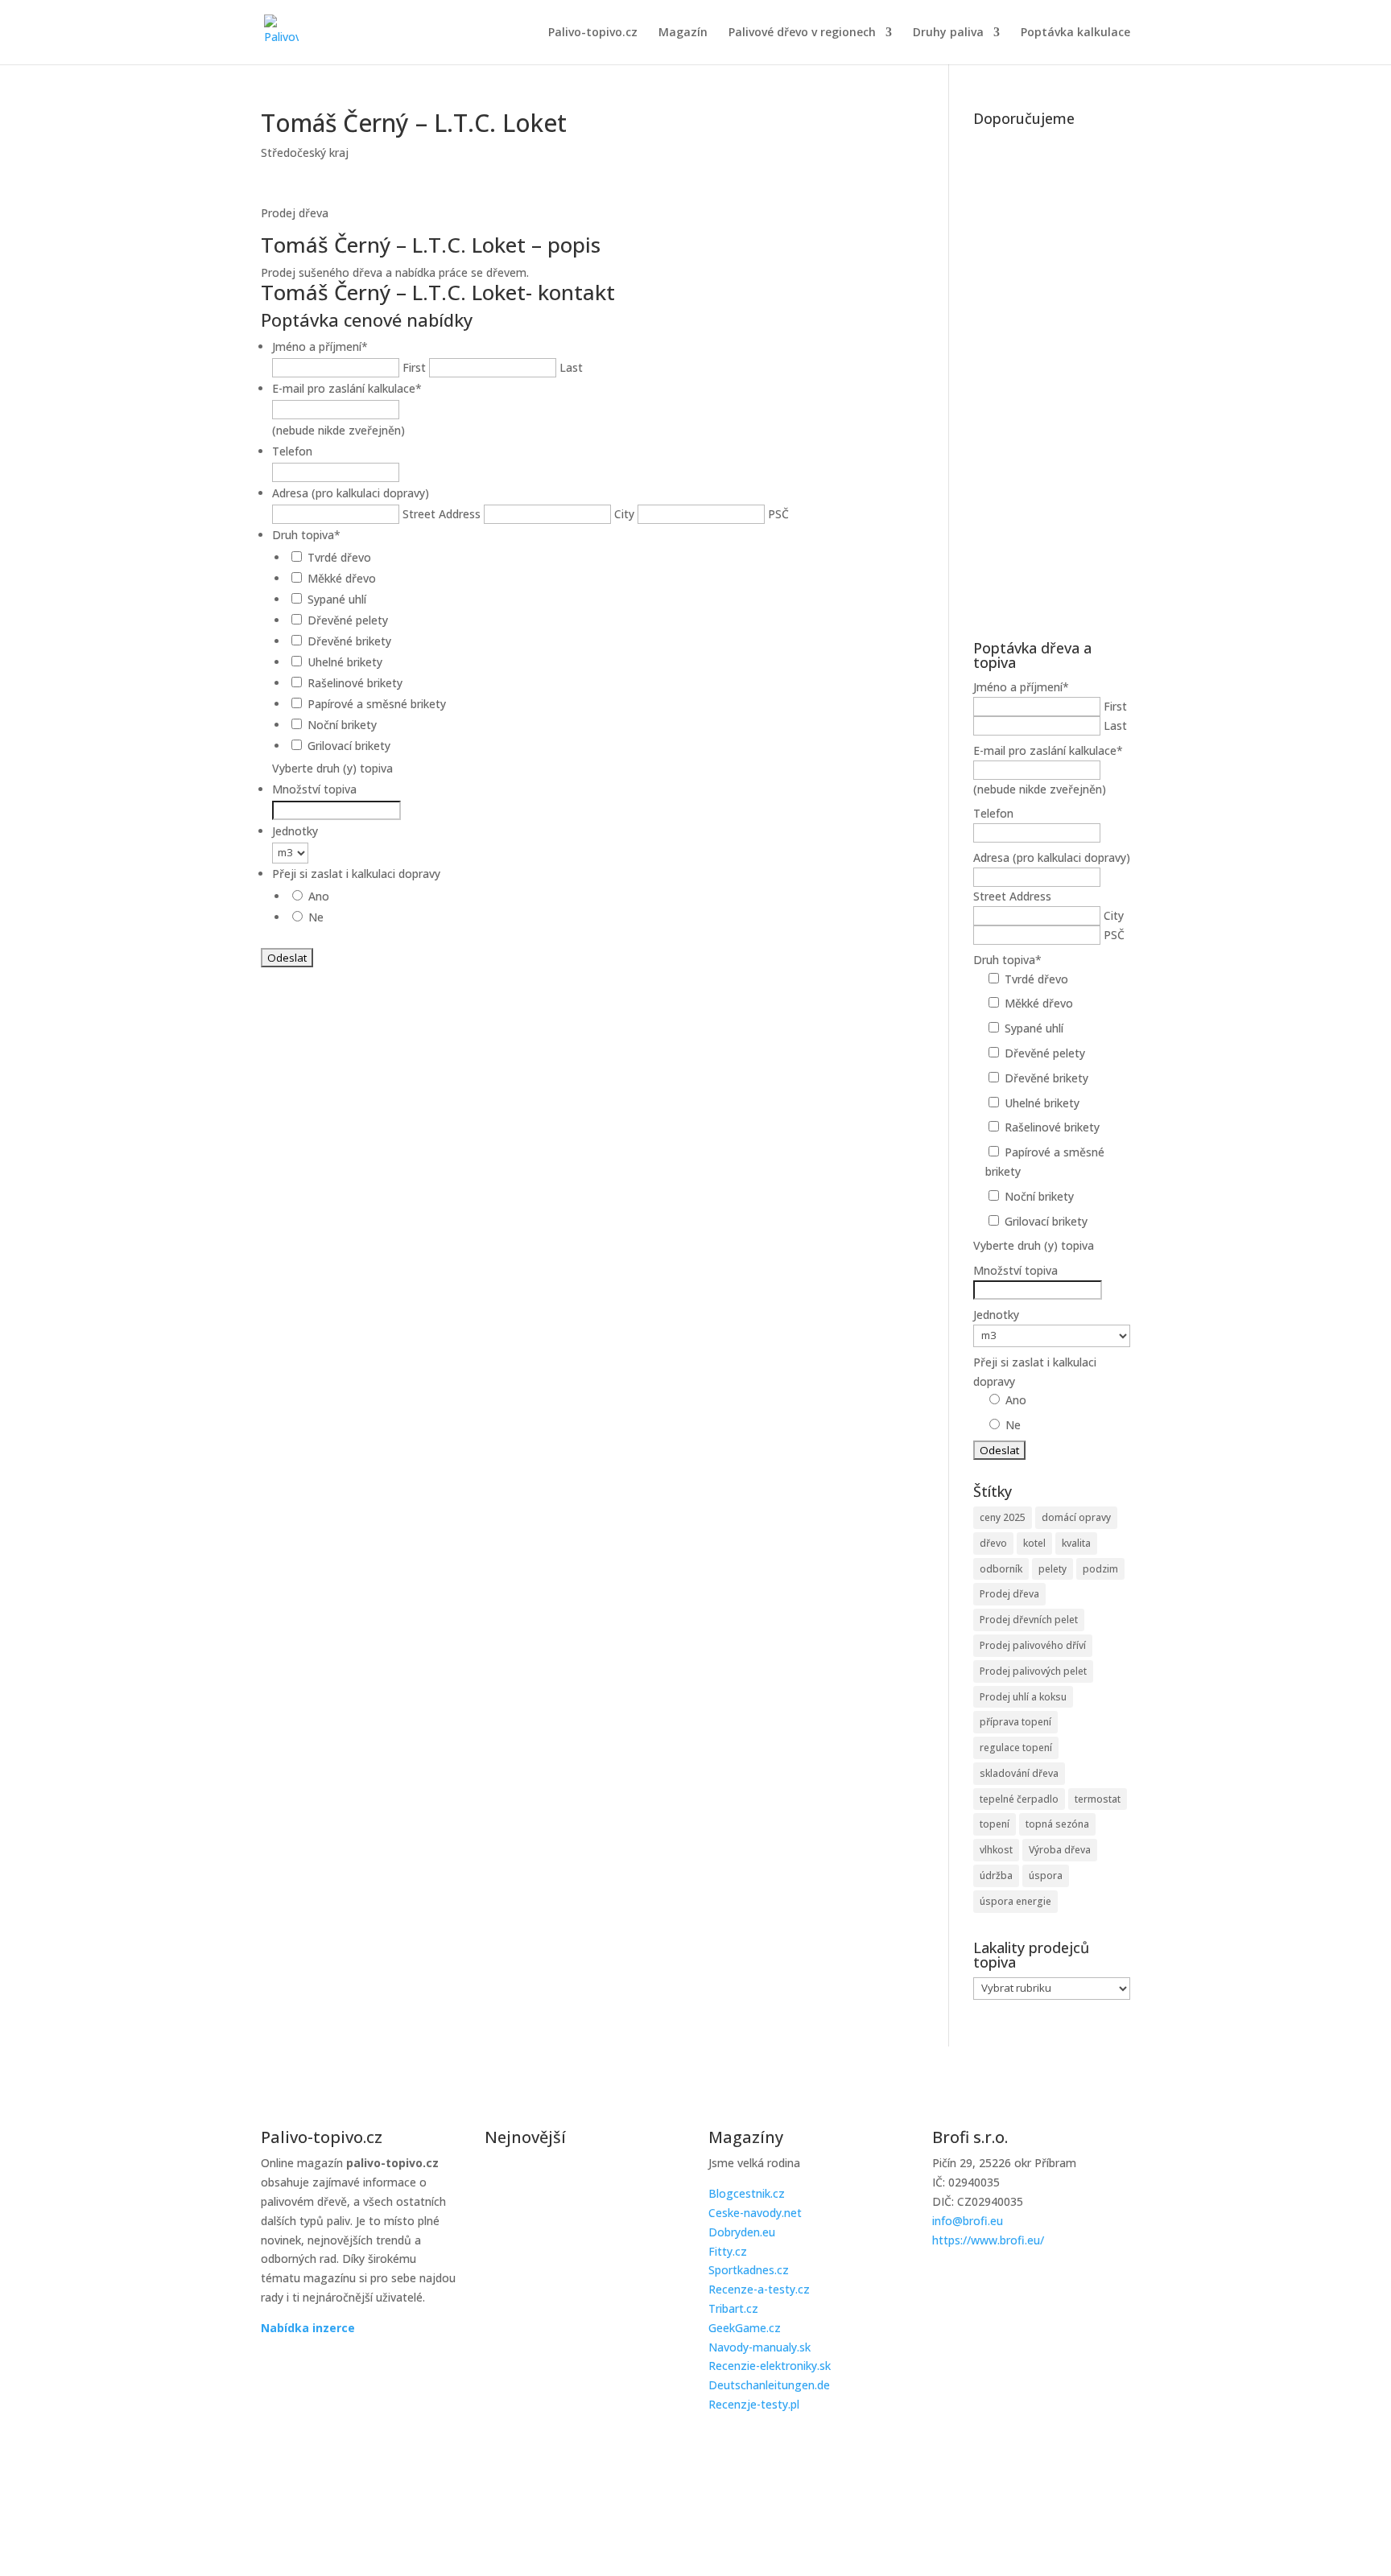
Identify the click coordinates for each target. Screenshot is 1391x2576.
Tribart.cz (733, 2308)
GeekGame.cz (745, 2328)
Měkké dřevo (342, 578)
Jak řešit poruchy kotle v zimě (566, 2182)
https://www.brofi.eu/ (988, 2240)
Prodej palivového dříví (1033, 1645)
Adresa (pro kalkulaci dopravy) (351, 493)
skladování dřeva (1019, 1773)
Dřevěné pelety (348, 620)
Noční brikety (342, 725)
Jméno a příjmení (320, 346)
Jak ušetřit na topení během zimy (579, 2344)
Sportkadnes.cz (749, 2270)
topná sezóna (1057, 1824)
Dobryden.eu (742, 2232)
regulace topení (1016, 1748)
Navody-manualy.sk (759, 2347)
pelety (1053, 1569)
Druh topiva (306, 535)
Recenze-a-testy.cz (759, 2289)
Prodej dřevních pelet (1029, 1620)
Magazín (683, 33)
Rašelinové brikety (355, 683)
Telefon (292, 451)
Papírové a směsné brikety (377, 704)
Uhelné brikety (345, 662)
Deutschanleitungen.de (769, 2385)
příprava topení (1015, 1722)
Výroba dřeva (1060, 1850)
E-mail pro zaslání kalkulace (347, 388)
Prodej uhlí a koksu (1023, 1697)
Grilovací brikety (349, 746)
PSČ (778, 514)
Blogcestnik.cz (747, 2193)
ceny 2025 (1003, 1517)
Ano (319, 896)
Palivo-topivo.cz (593, 33)
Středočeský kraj (305, 152)
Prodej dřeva (1009, 1594)
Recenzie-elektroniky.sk (770, 2366)
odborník (1001, 1569)
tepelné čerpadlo (1019, 1799)
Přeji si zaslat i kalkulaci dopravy (356, 874)
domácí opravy (1076, 1517)
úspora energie (1015, 1901)
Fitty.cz (728, 2251)
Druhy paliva (948, 33)
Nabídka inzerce (308, 2328)
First (414, 367)
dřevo (993, 1543)
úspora (1046, 1875)
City (624, 514)
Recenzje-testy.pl (754, 2404)
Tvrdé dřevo (339, 557)
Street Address (442, 514)
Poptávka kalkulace (1075, 33)
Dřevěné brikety (349, 641)
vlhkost (996, 1850)
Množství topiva (314, 789)
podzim (1100, 1569)
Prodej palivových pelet (1033, 1671)
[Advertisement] (1052, 375)
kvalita (1076, 1543)
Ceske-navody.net (755, 2213)
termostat (1098, 1799)
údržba (996, 1875)
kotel (1034, 1543)
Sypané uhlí (337, 599)
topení (995, 1824)
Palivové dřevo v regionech (802, 33)
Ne (316, 917)
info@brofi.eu (968, 2221)
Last (571, 367)
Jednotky (295, 831)
